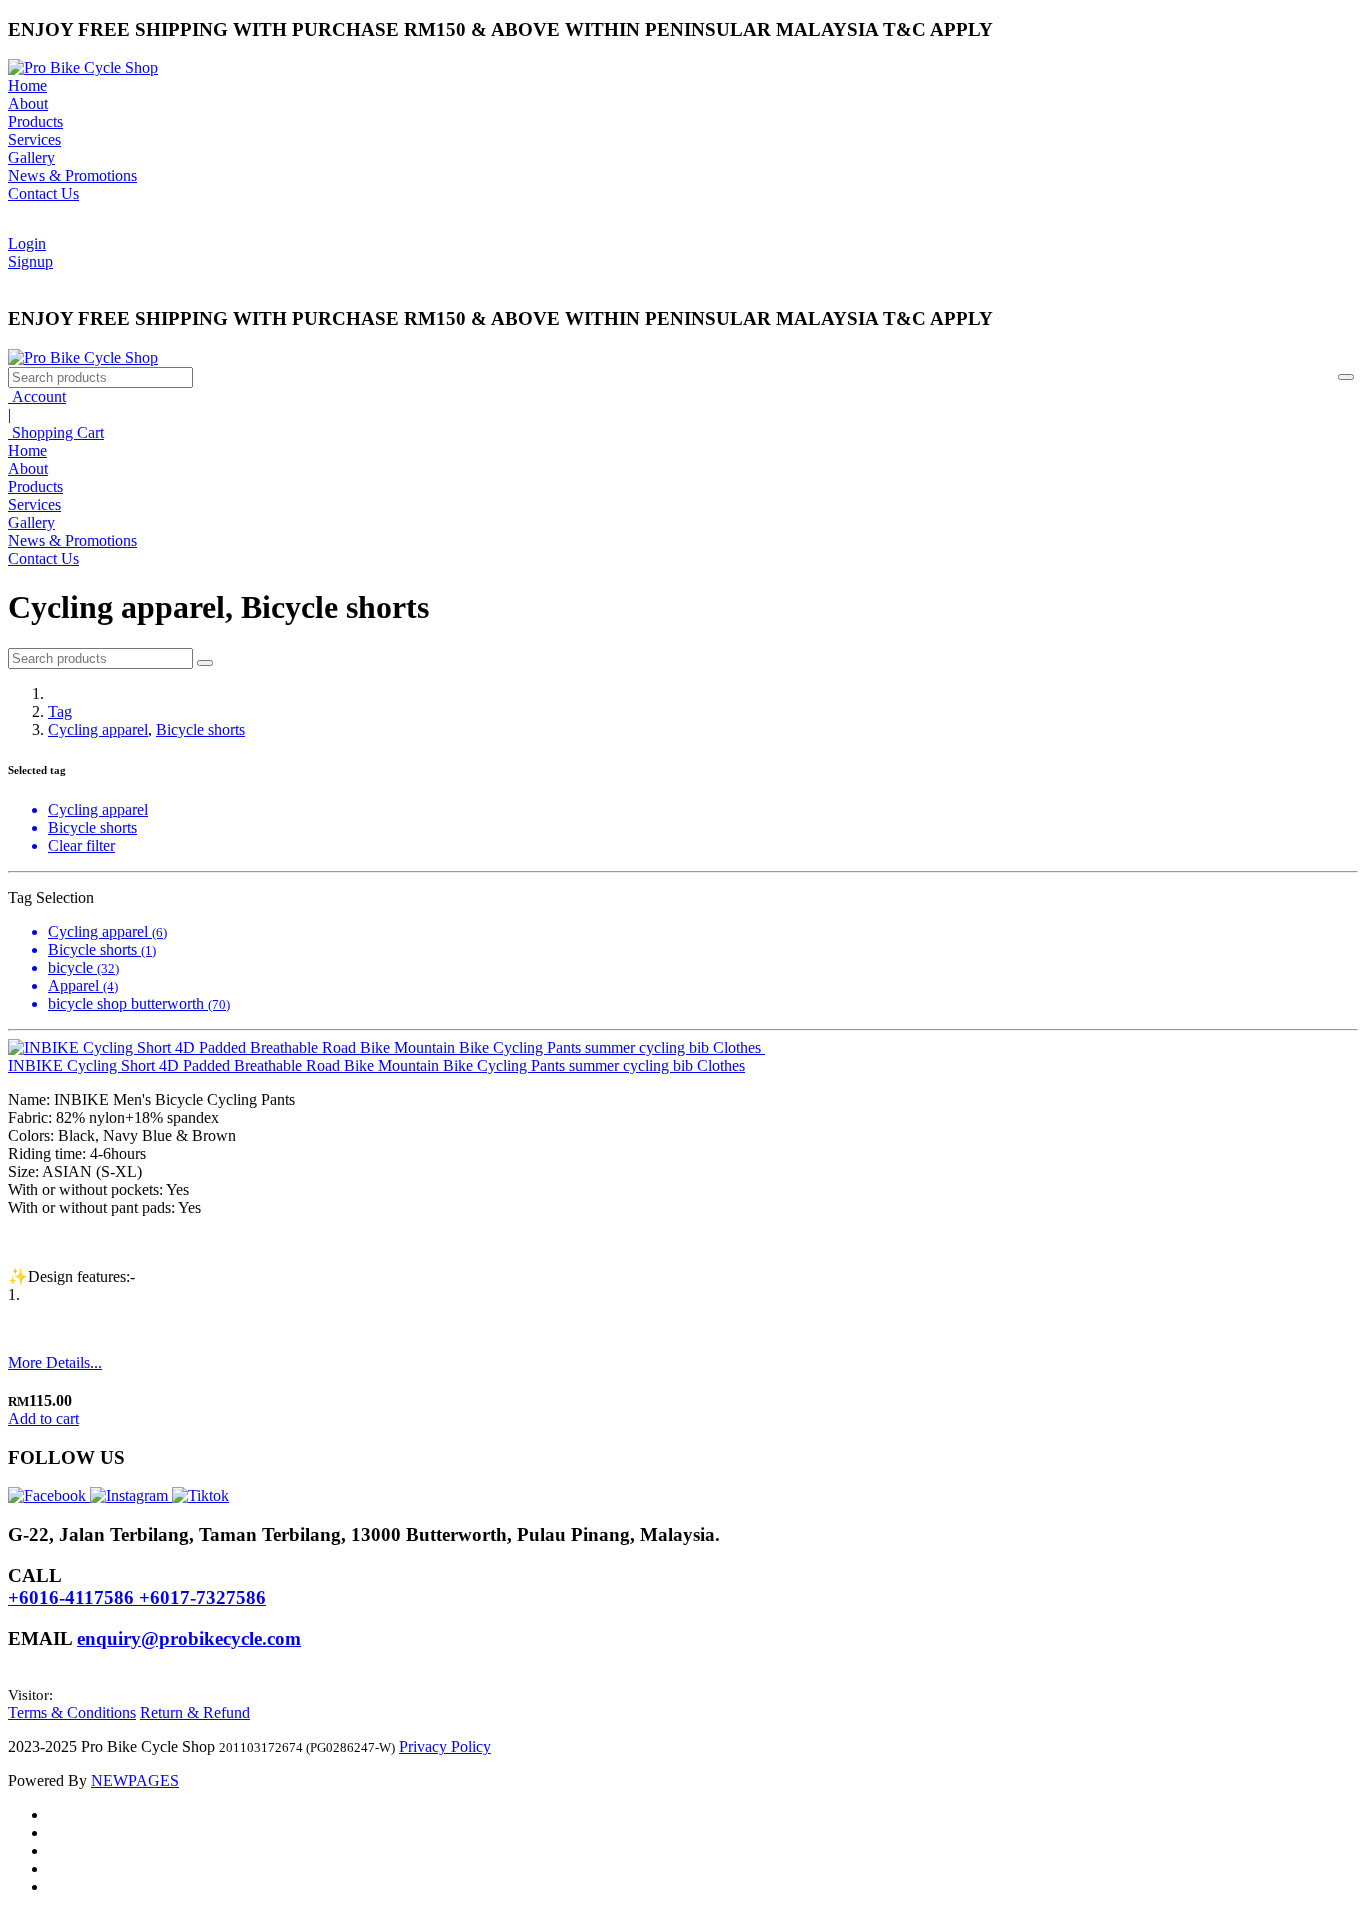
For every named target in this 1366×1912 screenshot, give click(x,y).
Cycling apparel (98, 729)
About (28, 103)
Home (27, 85)
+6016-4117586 (73, 1597)
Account (37, 396)
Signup (30, 261)
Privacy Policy (445, 1746)
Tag (60, 711)
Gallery (31, 157)
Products (35, 121)
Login (27, 243)
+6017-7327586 (202, 1597)
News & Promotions (72, 175)
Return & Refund (195, 1712)
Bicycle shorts (200, 729)
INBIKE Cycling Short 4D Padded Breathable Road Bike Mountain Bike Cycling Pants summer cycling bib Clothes (376, 1065)
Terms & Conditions (72, 1712)
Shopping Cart (56, 432)
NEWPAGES (135, 1780)
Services (34, 139)
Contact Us (43, 193)
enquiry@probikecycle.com (189, 1638)
